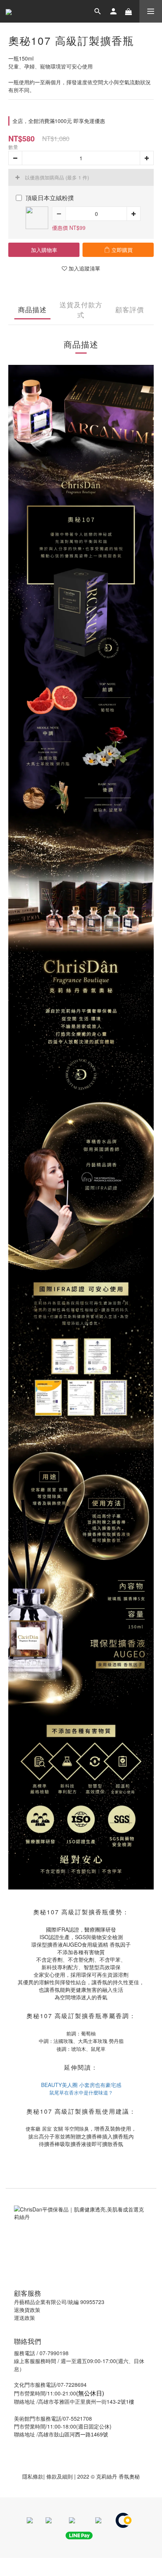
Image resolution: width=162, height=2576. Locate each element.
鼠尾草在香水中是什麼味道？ (81, 2092)
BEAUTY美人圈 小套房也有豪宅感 (81, 2085)
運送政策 (24, 2318)
